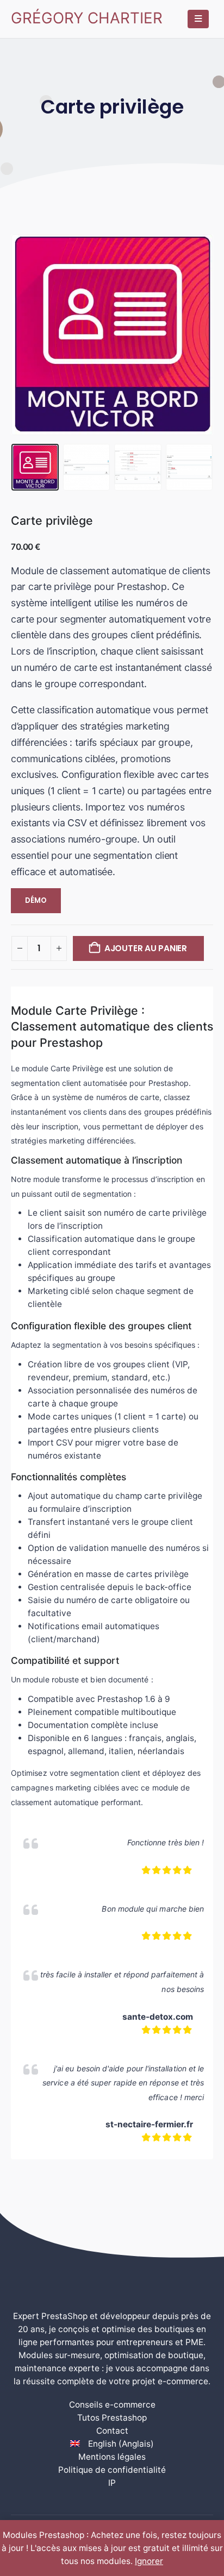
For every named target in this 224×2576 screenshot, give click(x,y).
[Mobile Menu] (198, 19)
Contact (112, 2431)
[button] (24, 335)
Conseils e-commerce (112, 2405)
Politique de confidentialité (112, 2470)
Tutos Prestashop (112, 2418)
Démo (36, 900)
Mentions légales (112, 2457)
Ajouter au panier (146, 948)
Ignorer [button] (149, 2561)
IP (112, 2483)
